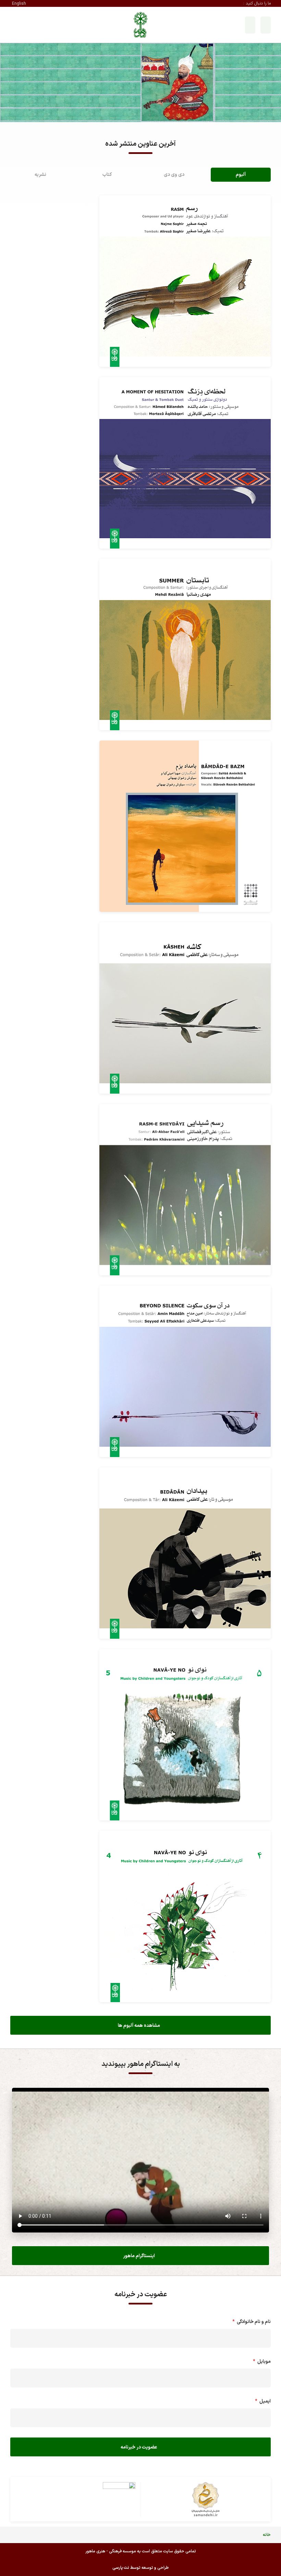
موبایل (261, 2362)
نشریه (40, 175)
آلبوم (241, 175)
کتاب (107, 175)
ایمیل (262, 2401)
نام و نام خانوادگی (250, 2322)
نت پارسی (121, 2568)
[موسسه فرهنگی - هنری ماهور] (140, 25)
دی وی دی (174, 175)
